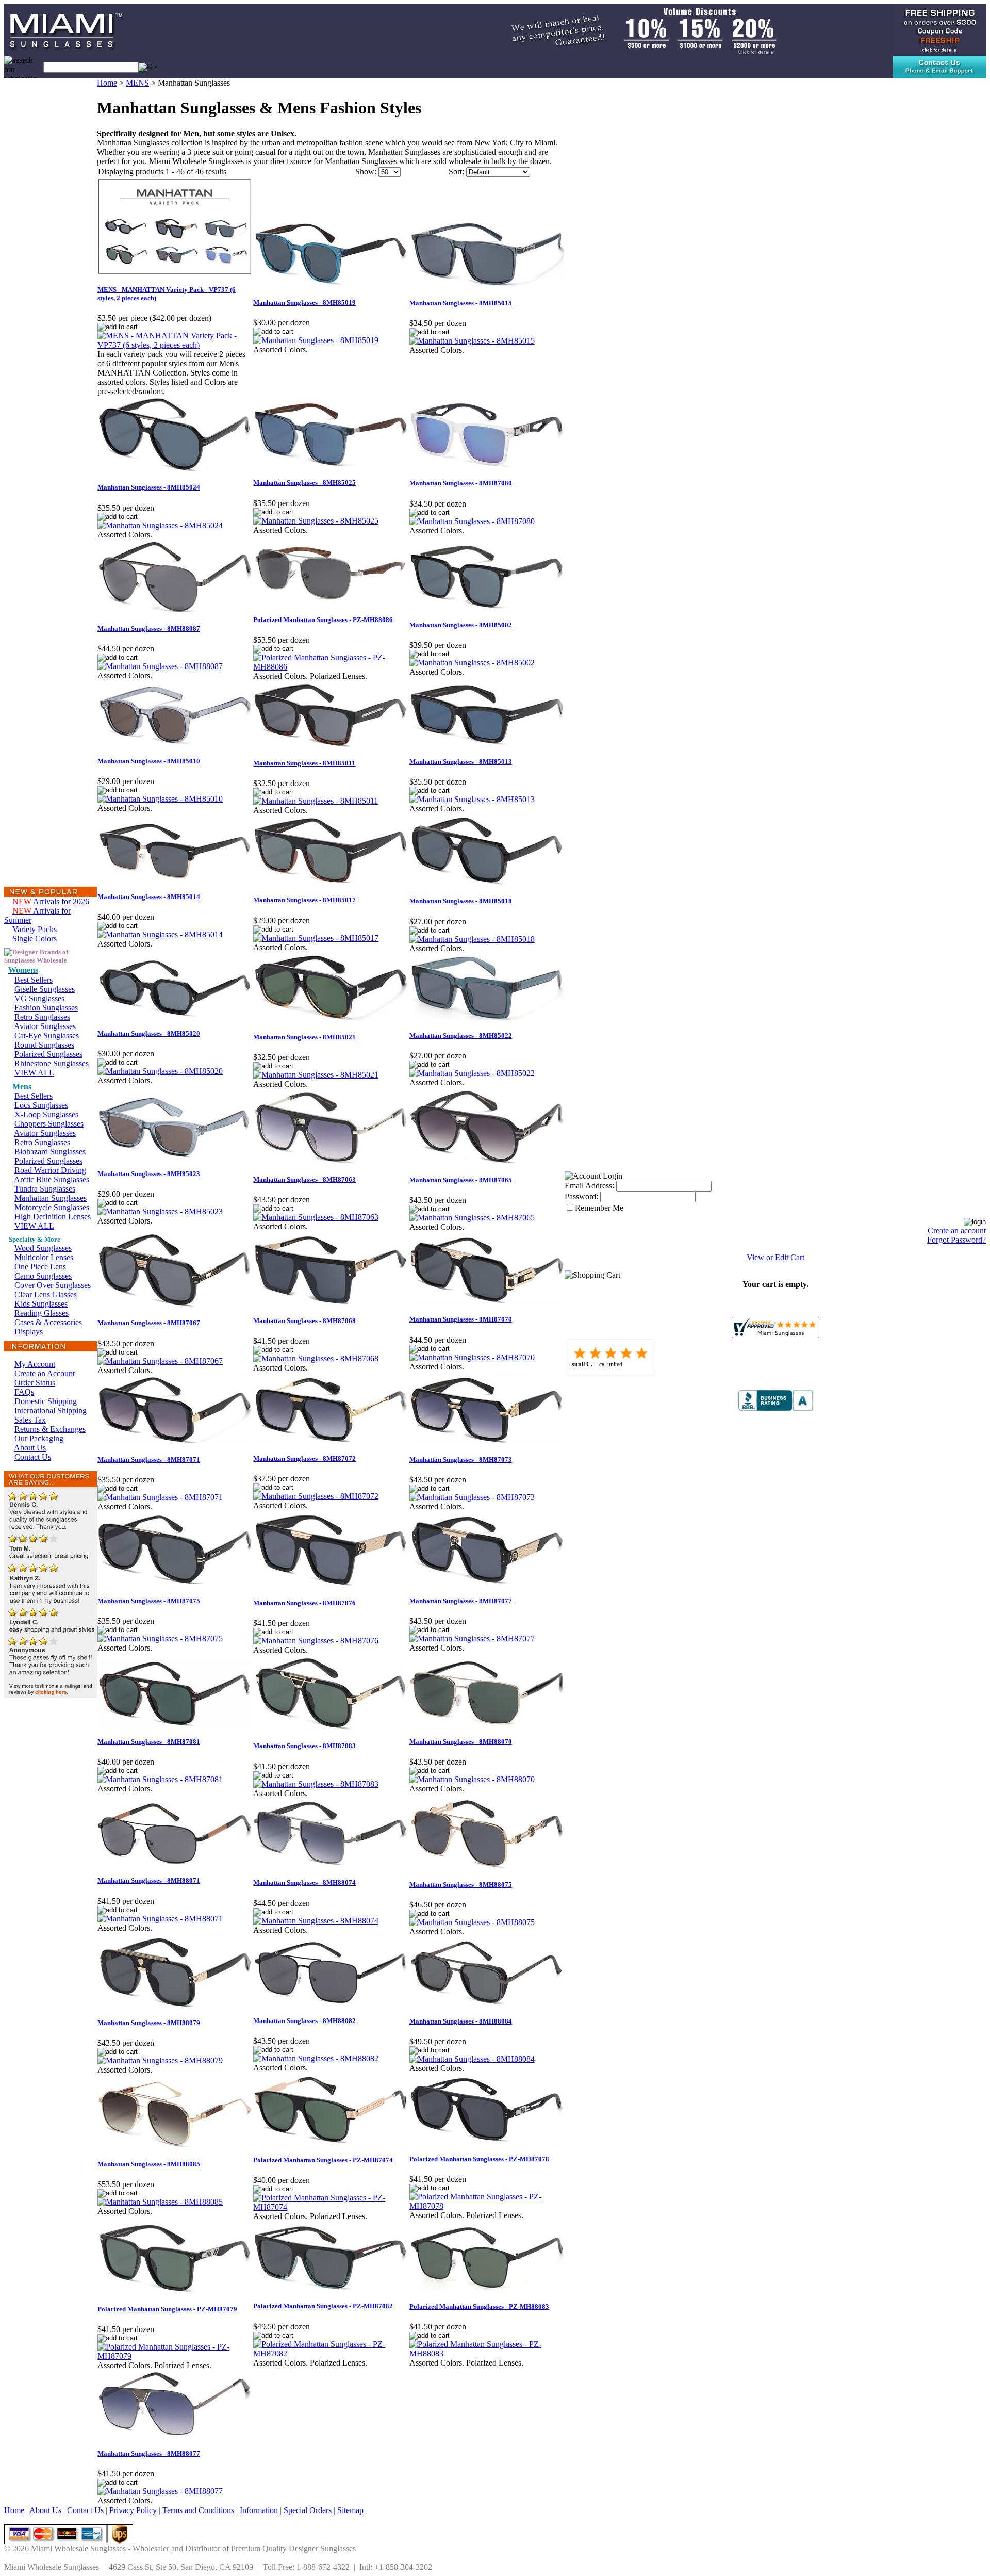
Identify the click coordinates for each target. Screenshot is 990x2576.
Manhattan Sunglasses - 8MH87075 (149, 1601)
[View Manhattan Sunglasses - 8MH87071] (160, 1497)
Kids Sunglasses (41, 1304)
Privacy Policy (133, 2510)
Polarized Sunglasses (48, 1054)
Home (107, 83)
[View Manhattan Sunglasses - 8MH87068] (316, 1358)
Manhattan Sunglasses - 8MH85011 (304, 763)
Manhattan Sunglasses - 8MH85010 (149, 761)
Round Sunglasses (44, 1045)
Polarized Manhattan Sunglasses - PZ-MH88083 (479, 2306)
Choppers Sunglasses (49, 1124)
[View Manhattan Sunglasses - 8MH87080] (472, 521)
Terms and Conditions (198, 2510)
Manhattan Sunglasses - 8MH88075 (461, 1885)
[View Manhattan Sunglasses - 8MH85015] (472, 341)
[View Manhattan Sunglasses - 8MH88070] (472, 1779)
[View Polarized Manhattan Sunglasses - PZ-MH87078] (487, 2206)
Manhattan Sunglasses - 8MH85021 (304, 1037)
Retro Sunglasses (42, 1017)
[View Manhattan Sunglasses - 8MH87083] (316, 1784)
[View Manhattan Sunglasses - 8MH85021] (316, 1075)
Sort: (456, 172)
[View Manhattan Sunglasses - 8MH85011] (316, 801)
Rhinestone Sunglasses (52, 1063)
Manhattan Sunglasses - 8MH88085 (149, 2164)
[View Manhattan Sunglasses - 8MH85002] (472, 663)
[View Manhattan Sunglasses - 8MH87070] (472, 1357)
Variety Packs (35, 929)
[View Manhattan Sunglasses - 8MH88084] (472, 2059)
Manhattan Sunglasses (51, 1198)
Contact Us (33, 1457)
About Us (30, 1448)
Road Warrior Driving (50, 1170)
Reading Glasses (42, 1313)
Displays (29, 1332)
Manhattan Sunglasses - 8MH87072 (304, 1458)
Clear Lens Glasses (46, 1294)
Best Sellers (34, 980)
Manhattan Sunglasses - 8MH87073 (461, 1460)
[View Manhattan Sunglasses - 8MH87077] (472, 1638)
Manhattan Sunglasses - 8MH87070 (461, 1319)
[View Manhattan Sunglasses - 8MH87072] (316, 1496)
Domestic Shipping (46, 1401)
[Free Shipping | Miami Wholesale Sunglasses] (939, 29)
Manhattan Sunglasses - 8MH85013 (461, 762)
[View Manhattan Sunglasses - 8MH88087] (160, 666)
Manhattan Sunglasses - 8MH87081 (149, 1742)
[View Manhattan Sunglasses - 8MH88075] (472, 1922)
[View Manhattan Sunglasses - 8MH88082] (316, 2058)
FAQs (24, 1392)
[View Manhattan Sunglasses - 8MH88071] (160, 1919)
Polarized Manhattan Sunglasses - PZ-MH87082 (323, 2306)
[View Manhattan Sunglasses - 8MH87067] (160, 1361)
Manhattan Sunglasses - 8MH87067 (149, 1323)
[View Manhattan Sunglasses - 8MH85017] (316, 938)
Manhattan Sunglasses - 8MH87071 (149, 1460)
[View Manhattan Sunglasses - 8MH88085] (160, 2202)
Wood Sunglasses (43, 1248)
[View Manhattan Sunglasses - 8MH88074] (316, 1921)
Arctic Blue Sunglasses (52, 1179)
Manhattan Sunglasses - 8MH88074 (304, 1882)
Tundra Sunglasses (45, 1189)
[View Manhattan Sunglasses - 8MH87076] (316, 1641)
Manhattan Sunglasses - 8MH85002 (461, 625)
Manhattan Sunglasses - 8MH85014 (149, 897)
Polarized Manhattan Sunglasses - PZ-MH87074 (323, 2160)
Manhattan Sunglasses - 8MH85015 (461, 303)
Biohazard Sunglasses (50, 1152)
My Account (35, 1364)
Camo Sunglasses (43, 1276)
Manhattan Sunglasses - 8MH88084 (461, 2021)
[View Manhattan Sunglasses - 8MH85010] (160, 799)
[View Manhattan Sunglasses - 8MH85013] (472, 799)
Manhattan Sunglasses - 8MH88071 (149, 1880)
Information (259, 2510)
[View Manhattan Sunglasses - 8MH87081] (160, 1779)
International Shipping (51, 1411)
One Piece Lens (40, 1267)
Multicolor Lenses (44, 1257)
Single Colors (35, 939)
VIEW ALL (34, 1073)
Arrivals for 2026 (51, 901)
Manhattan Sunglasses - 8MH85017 (304, 900)
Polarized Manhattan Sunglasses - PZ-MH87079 (167, 2309)
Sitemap (350, 2510)
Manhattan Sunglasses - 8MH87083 (304, 1746)
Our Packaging (39, 1438)
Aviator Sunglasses (45, 1026)
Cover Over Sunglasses (53, 1285)
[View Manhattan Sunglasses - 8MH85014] (160, 934)
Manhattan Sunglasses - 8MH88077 (149, 2453)
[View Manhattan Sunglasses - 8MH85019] (316, 340)
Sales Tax (30, 1420)
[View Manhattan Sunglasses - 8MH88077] (160, 2491)
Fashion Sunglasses (46, 1008)
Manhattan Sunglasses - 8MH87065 (461, 1180)
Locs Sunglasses (41, 1105)
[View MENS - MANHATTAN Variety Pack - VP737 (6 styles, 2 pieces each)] (175, 345)
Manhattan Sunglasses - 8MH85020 (149, 1033)
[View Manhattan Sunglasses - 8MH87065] (472, 1218)
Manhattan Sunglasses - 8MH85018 (461, 901)
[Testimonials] (51, 1695)
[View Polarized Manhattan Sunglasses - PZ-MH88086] (331, 667)
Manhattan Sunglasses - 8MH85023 (149, 1174)
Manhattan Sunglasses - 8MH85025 (304, 483)
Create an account (957, 1230)
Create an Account (45, 1373)
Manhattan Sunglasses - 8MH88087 (149, 629)
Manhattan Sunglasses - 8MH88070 (461, 1742)
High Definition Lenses (53, 1217)
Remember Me (599, 1208)
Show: (366, 172)
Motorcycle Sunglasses (52, 1207)
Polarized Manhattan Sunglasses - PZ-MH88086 (323, 620)
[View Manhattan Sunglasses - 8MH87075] (160, 1638)
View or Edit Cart (775, 1257)
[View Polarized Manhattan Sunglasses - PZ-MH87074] (331, 2207)
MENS (137, 83)
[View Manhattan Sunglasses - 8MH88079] (160, 2060)
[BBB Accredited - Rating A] (775, 1408)
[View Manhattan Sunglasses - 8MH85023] (160, 1211)
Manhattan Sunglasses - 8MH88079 (149, 2023)
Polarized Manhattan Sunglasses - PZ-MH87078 (479, 2159)
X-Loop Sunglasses (46, 1114)
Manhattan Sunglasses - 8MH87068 (304, 1321)
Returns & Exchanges (50, 1429)
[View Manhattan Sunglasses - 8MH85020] (160, 1071)
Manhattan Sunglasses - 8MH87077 (461, 1601)
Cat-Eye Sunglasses (47, 1036)
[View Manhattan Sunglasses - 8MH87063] (316, 1217)
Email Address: (589, 1186)
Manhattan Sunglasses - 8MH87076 (304, 1603)
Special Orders (308, 2510)
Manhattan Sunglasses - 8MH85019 (304, 303)
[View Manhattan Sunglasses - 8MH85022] (472, 1073)
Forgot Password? (956, 1240)
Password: (581, 1196)
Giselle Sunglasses (45, 989)
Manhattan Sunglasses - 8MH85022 (461, 1036)
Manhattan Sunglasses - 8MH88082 (304, 2021)
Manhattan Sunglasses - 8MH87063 (304, 1179)
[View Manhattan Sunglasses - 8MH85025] (316, 521)
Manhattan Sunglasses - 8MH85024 (149, 487)
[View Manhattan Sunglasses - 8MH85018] (472, 939)
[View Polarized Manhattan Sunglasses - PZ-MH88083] (487, 2353)
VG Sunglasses (39, 998)
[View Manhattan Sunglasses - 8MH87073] (472, 1497)
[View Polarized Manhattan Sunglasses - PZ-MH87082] (331, 2353)
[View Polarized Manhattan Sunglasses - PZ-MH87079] (175, 2356)
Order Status (35, 1383)
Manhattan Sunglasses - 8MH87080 (461, 483)
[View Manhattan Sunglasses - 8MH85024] (160, 525)
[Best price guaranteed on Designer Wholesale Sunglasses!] (632, 29)
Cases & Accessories (48, 1322)
